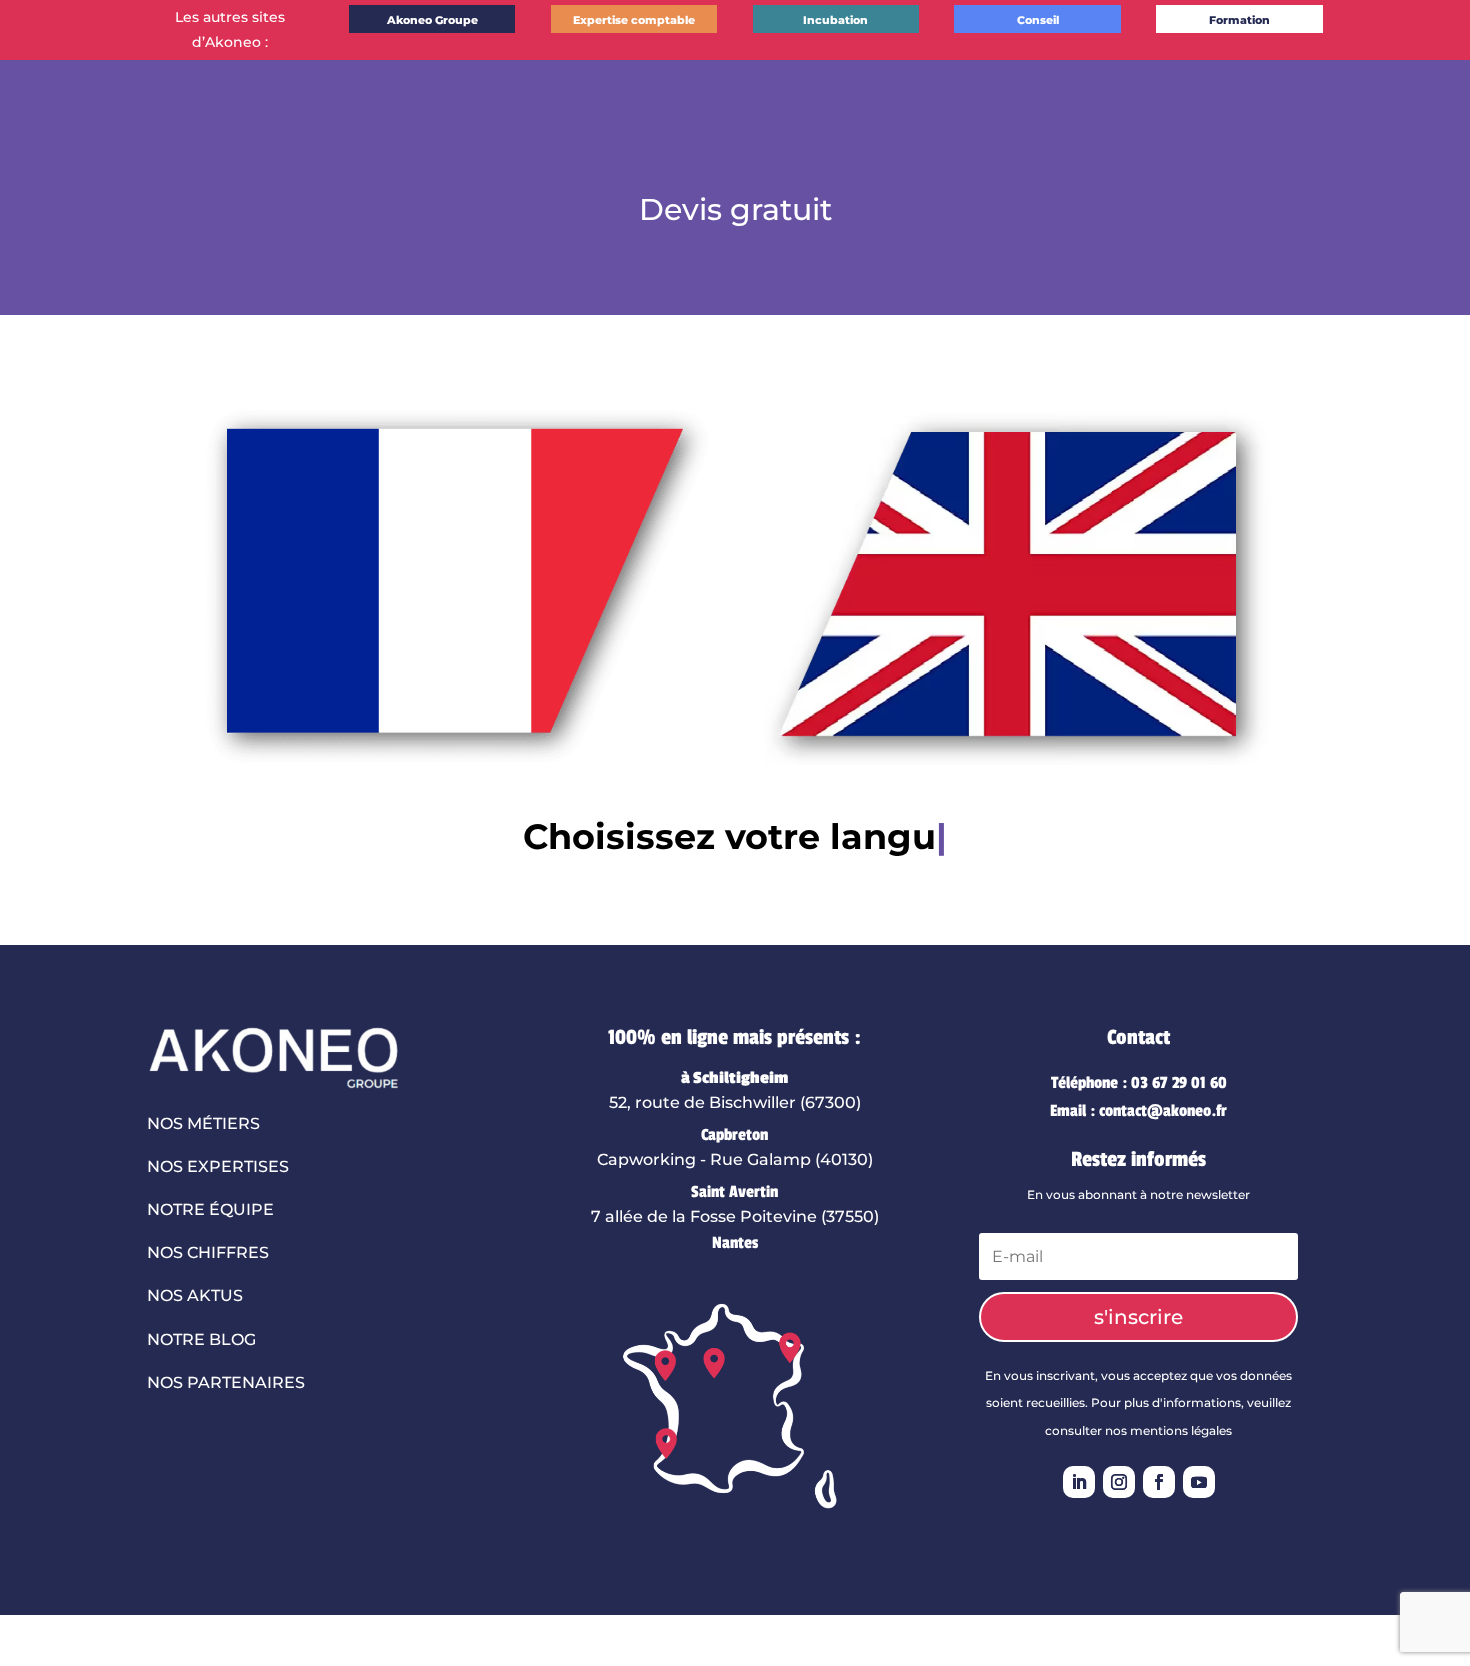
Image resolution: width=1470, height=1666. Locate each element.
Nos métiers (203, 1123)
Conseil (1038, 20)
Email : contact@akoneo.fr (1138, 1111)
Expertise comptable (634, 20)
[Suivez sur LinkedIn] (1079, 1482)
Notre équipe (210, 1209)
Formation (1239, 20)
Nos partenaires (226, 1382)
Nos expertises (218, 1166)
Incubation (835, 20)
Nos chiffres (208, 1252)
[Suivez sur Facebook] (1159, 1482)
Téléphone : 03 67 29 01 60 (1139, 1083)
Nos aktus (195, 1295)
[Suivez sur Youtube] (1199, 1482)
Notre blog (201, 1339)
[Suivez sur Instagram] (1119, 1482)
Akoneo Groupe (432, 20)
